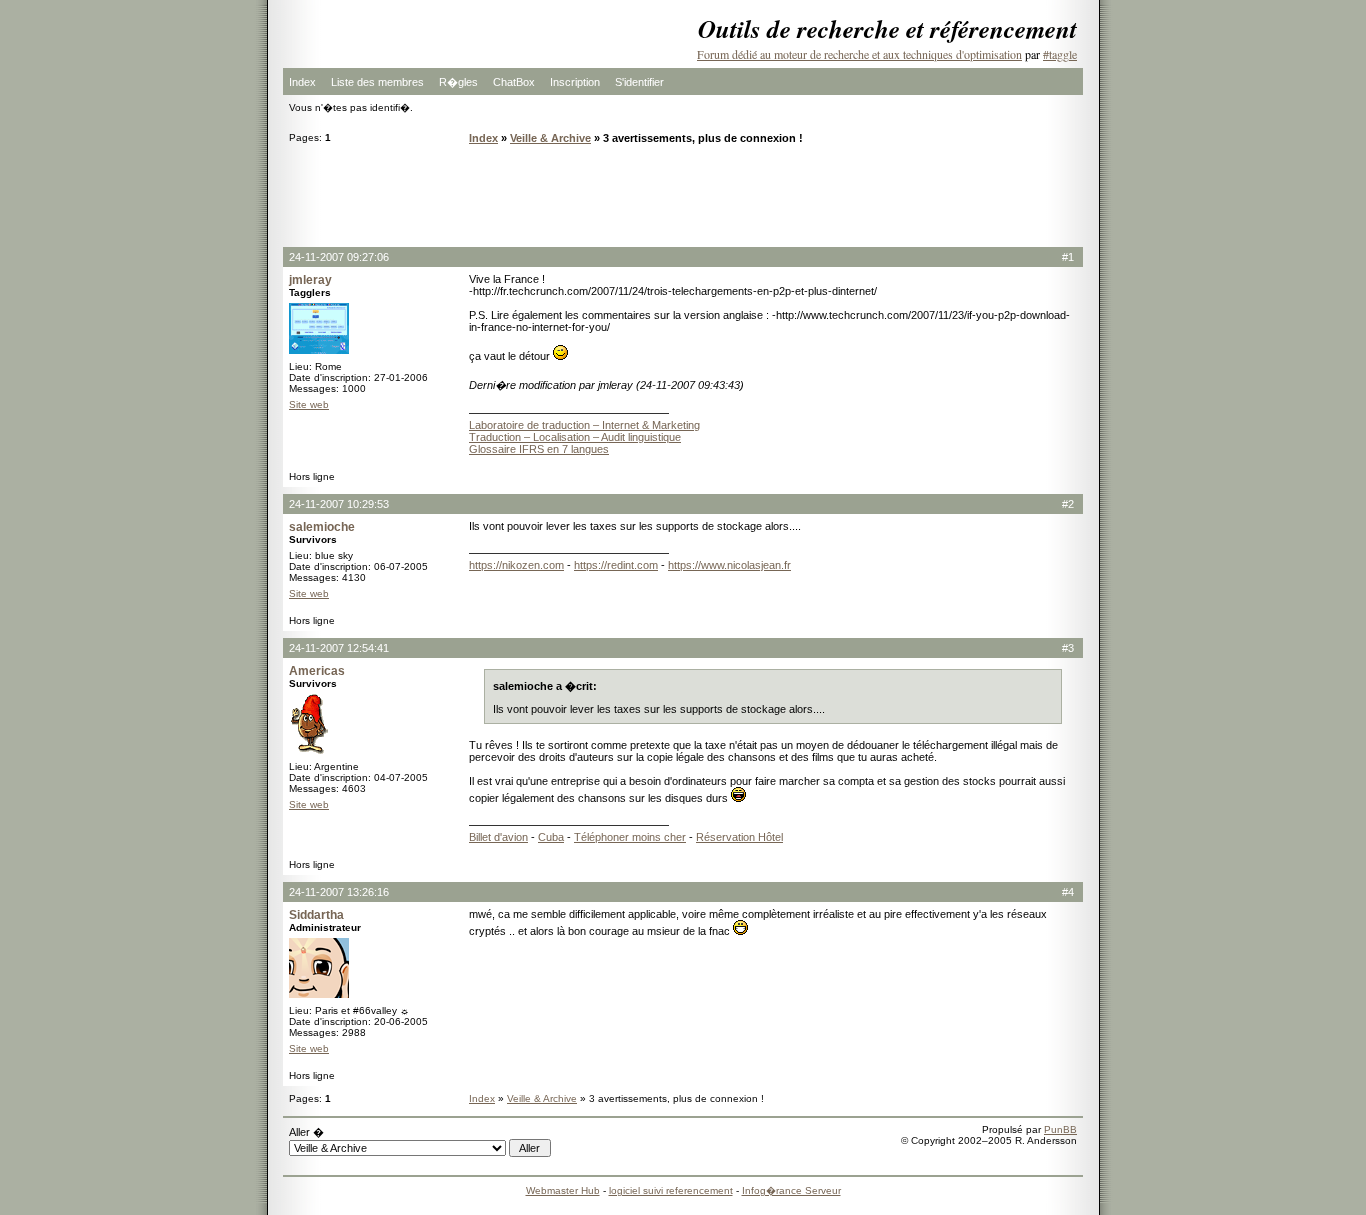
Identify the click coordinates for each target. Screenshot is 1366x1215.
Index (302, 82)
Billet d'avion (498, 837)
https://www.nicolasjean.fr (729, 565)
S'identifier (639, 82)
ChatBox (514, 82)
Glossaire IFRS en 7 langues (539, 449)
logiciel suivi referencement (671, 1190)
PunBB (1060, 1129)
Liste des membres (377, 82)
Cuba (551, 837)
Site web (309, 404)
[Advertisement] (683, 195)
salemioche (322, 527)
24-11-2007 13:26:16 (339, 892)
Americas (317, 671)
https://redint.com (616, 565)
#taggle (1060, 54)
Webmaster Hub (563, 1190)
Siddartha (316, 915)
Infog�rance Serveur (791, 1190)
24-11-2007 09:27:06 (339, 257)
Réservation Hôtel (739, 837)
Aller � (306, 1132)
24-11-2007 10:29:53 (339, 504)
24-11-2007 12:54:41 (339, 648)
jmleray (310, 280)
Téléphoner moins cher (630, 837)
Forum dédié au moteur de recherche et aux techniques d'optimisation (859, 54)
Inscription (575, 82)
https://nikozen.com (516, 565)
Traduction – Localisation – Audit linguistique (575, 437)
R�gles (458, 82)
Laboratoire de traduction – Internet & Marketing (584, 425)
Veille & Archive (550, 138)
